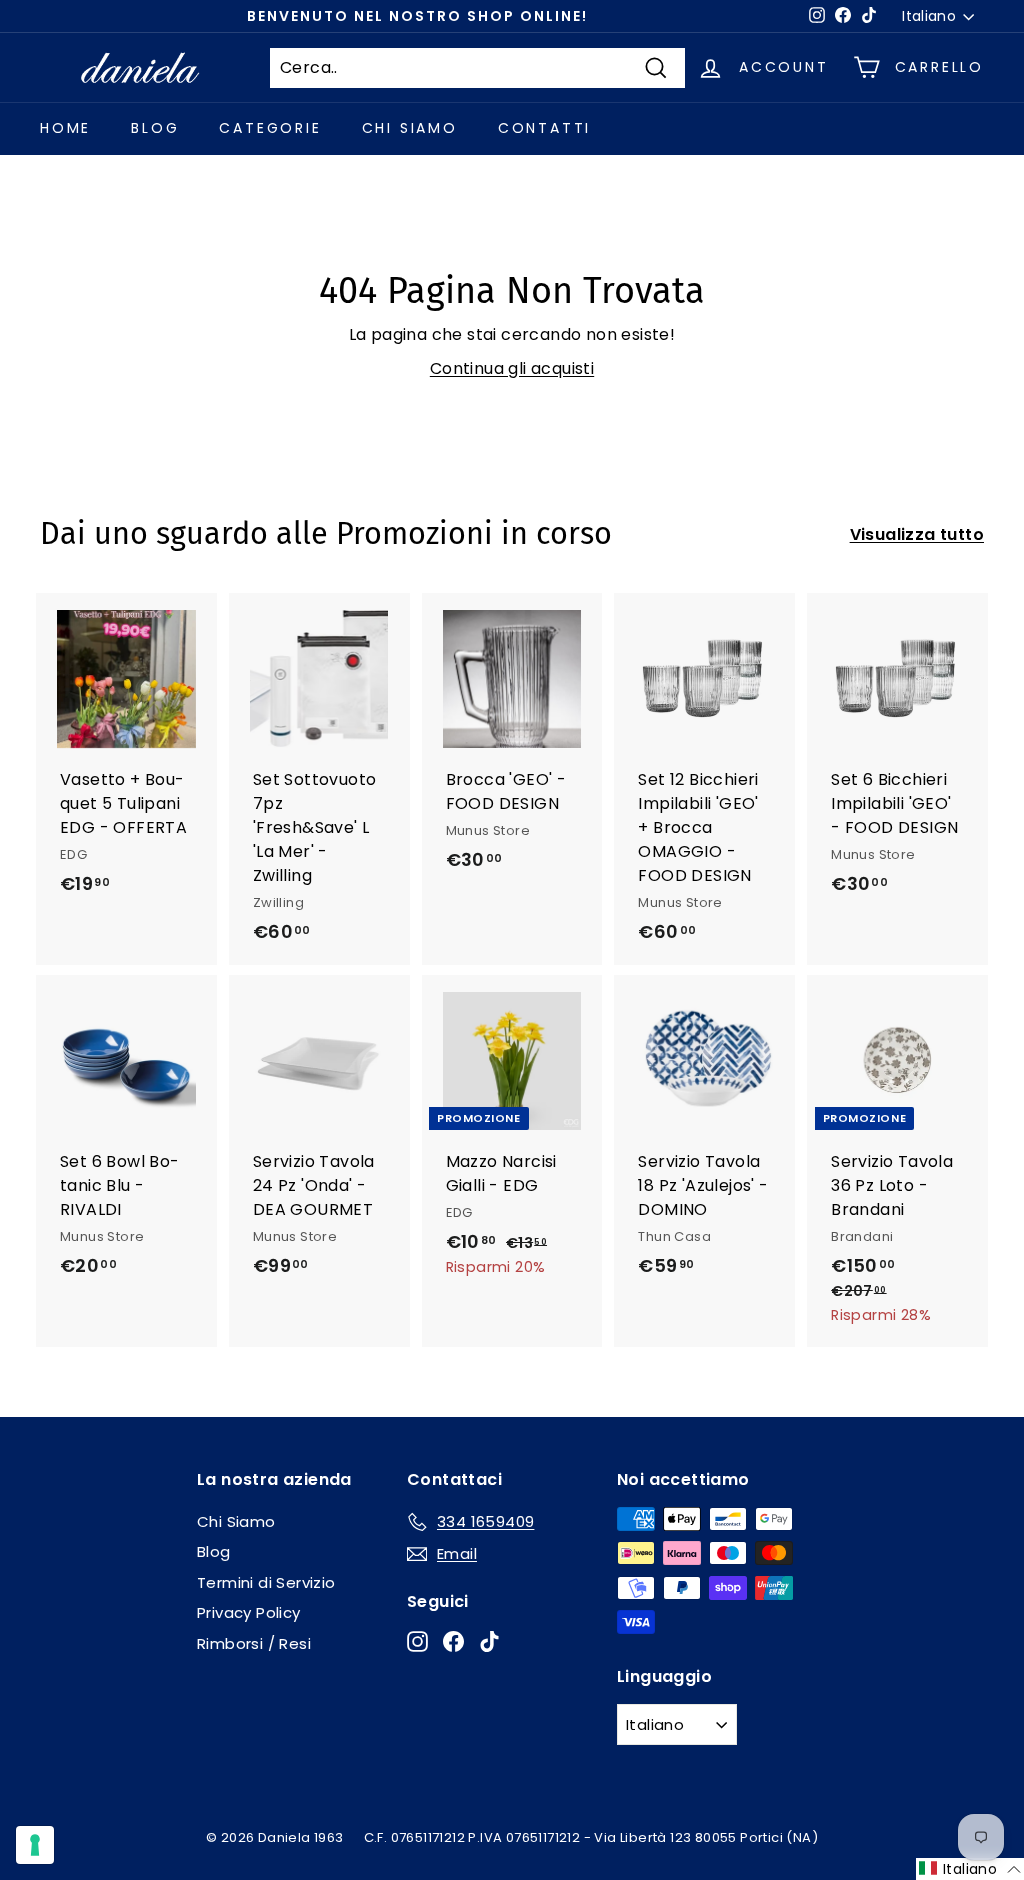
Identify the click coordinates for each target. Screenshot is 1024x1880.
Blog (155, 128)
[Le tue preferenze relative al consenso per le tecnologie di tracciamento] (35, 1845)
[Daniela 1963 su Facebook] (453, 1640)
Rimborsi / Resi (254, 1643)
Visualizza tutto (917, 534)
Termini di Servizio (266, 1582)
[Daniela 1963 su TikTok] (489, 1640)
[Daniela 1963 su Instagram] (417, 1640)
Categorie (270, 128)
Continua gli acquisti (512, 368)
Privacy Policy (249, 1612)
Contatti (544, 128)
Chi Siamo (410, 128)
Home (65, 128)
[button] (970, 1869)
